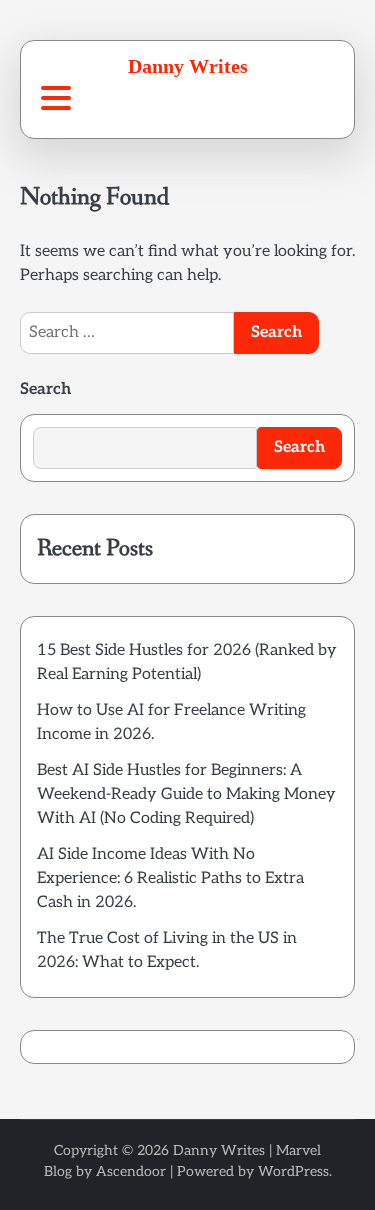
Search (45, 389)
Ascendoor (131, 1171)
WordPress (293, 1171)
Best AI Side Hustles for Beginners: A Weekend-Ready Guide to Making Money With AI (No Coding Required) (186, 794)
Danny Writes (188, 66)
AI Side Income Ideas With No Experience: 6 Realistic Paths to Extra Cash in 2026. (170, 878)
